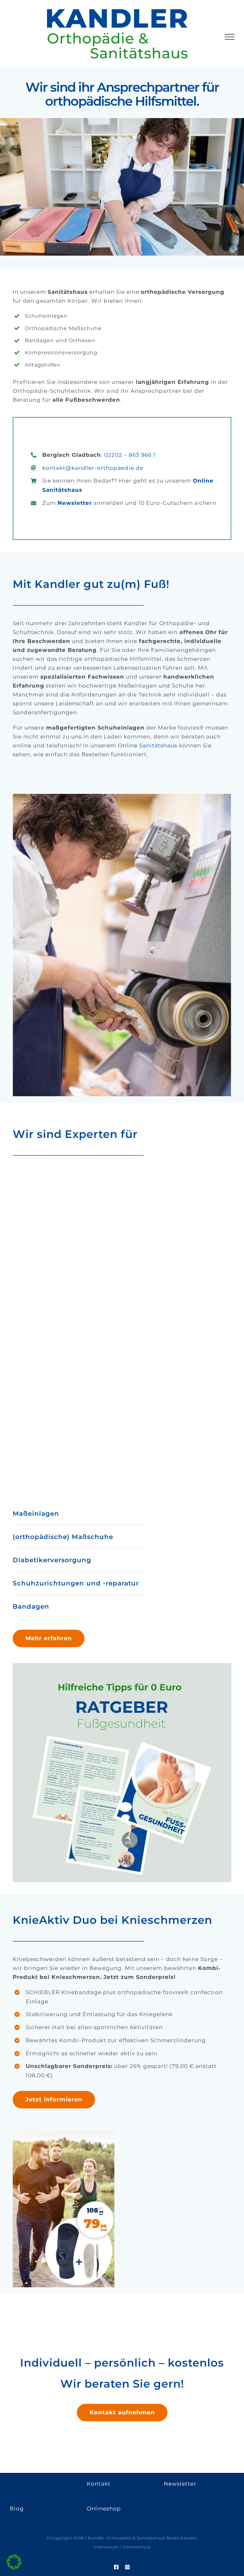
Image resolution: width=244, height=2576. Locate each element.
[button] (14, 2562)
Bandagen (31, 1606)
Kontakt (99, 2484)
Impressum (106, 2547)
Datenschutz (137, 2547)
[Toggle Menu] (230, 37)
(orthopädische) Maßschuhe (63, 1537)
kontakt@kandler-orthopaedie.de (93, 468)
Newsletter (75, 503)
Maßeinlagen (36, 1514)
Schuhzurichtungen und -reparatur (76, 1583)
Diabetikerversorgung (52, 1560)
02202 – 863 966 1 (130, 455)
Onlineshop (104, 2509)
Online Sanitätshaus (148, 745)
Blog (17, 2509)
